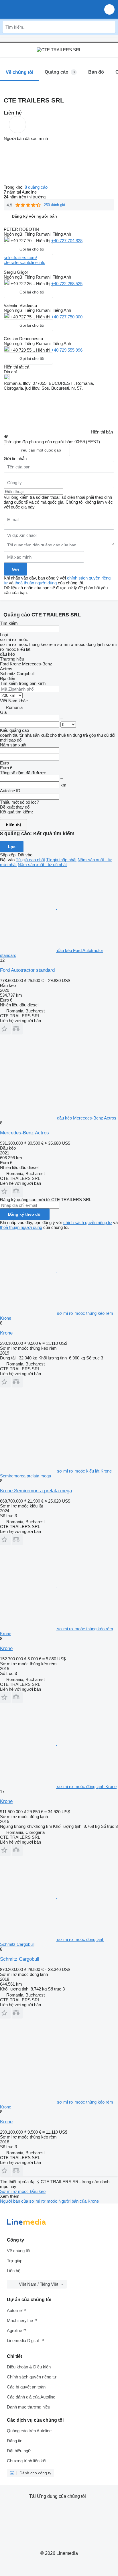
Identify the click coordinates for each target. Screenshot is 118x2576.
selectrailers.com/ (20, 258)
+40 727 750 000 (67, 317)
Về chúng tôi (18, 2251)
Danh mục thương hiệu (28, 2407)
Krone (6, 1333)
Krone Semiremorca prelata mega (36, 1491)
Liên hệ (14, 2271)
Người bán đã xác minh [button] (26, 138)
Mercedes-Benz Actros (24, 1133)
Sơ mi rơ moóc (15, 2191)
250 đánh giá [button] (54, 205)
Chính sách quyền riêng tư (32, 2377)
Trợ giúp (15, 2261)
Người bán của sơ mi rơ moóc (29, 2201)
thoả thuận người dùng (36, 583)
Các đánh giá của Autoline (31, 2397)
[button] (109, 9)
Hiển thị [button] (44, 241)
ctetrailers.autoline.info (24, 262)
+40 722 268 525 (67, 284)
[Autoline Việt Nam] (37, 9)
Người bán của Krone (79, 2201)
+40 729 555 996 (67, 350)
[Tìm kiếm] (110, 27)
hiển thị (13, 825)
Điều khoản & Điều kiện (29, 2367)
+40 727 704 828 (67, 241)
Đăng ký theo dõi (25, 1214)
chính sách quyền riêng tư (88, 1222)
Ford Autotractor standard (27, 970)
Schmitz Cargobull (20, 1959)
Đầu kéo (38, 2191)
